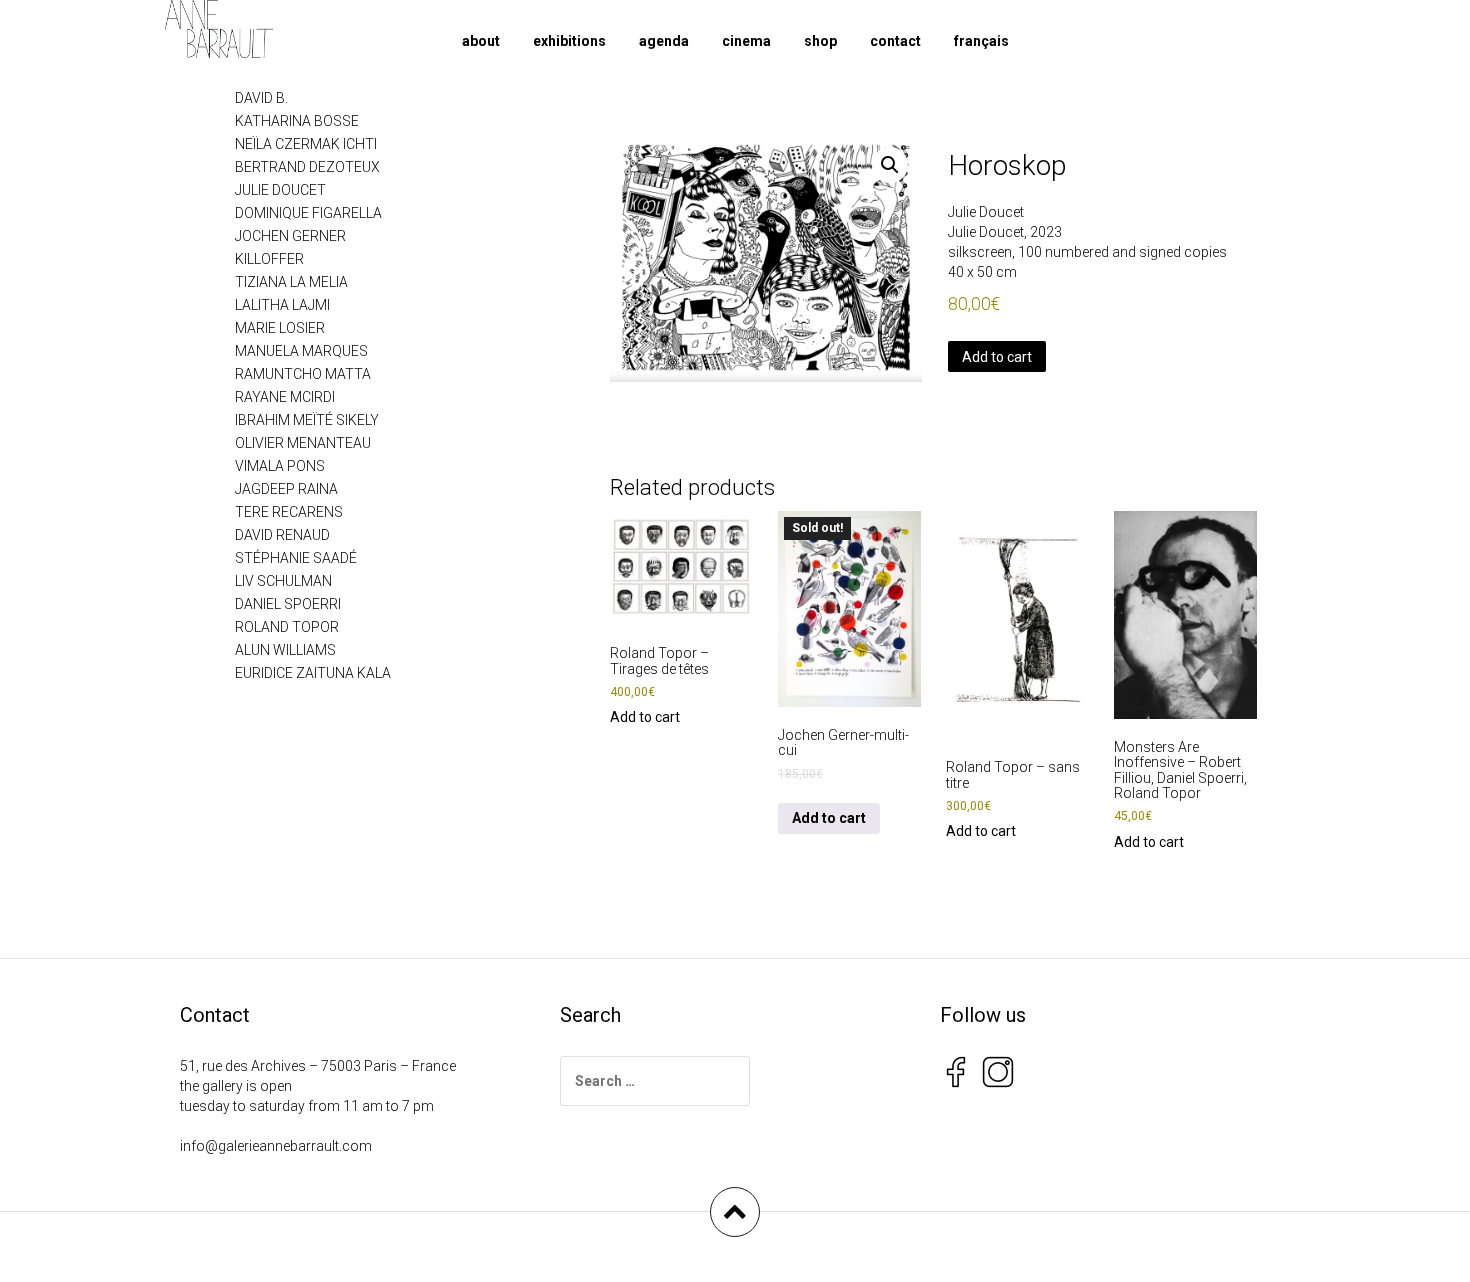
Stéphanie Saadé (296, 558)
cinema (746, 41)
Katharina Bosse (297, 121)
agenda (664, 41)
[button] (890, 165)
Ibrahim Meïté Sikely (307, 420)
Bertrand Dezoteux (307, 167)
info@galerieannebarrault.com (276, 1146)
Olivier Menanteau (303, 443)
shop (820, 41)
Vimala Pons (280, 466)
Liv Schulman (283, 581)
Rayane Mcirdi (285, 397)
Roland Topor (287, 627)
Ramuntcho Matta (303, 374)
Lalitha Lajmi (282, 305)
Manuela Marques (301, 351)
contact (895, 41)
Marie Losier (280, 328)
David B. (261, 98)
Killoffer (269, 259)
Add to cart (997, 357)
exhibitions (569, 41)
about (481, 41)
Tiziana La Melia (291, 282)
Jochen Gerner (290, 236)
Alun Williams (285, 650)
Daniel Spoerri (288, 604)
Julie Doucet (986, 212)
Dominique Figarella (308, 213)
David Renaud (282, 535)
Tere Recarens (289, 512)
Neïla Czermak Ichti (306, 144)
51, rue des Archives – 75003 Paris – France (318, 1066)
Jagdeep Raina (286, 489)
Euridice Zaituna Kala (313, 673)
